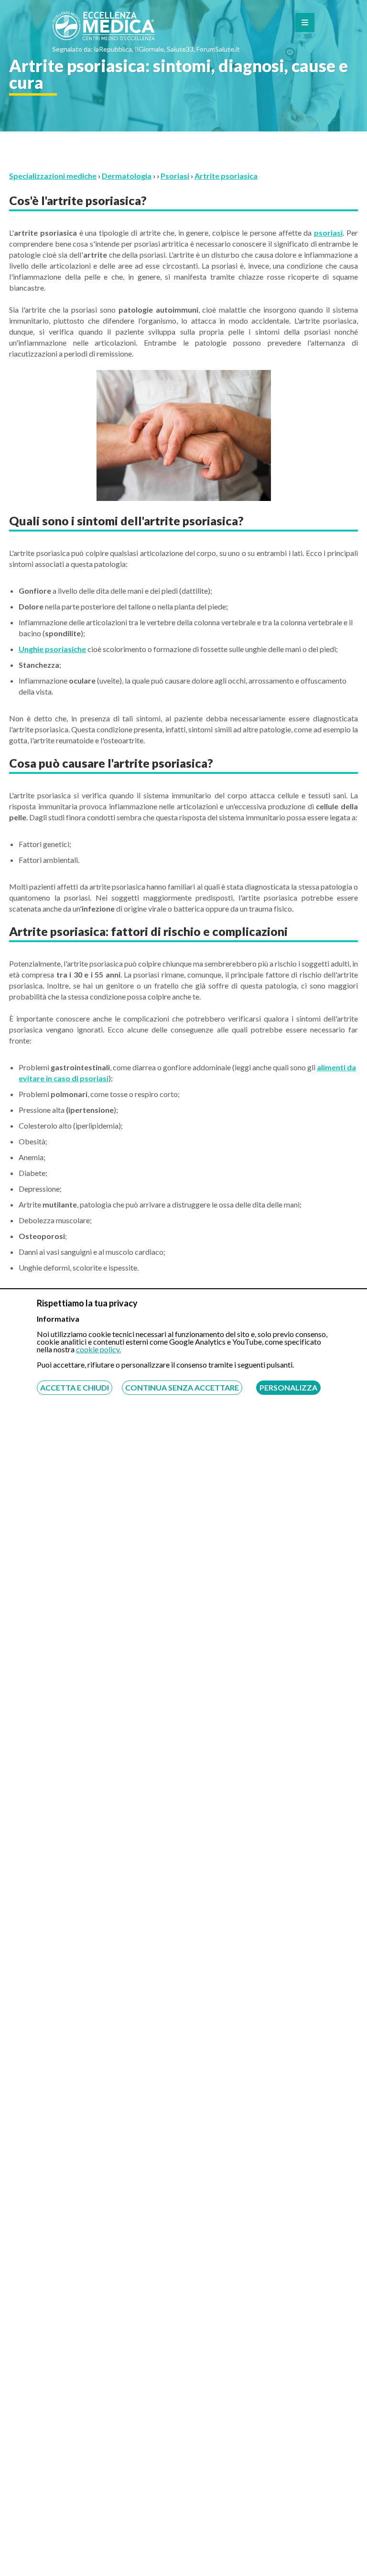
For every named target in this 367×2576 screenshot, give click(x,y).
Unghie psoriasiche (52, 649)
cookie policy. (98, 1349)
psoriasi (328, 233)
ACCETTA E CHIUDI (75, 1387)
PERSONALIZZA (288, 1387)
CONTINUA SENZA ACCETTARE (182, 1387)
